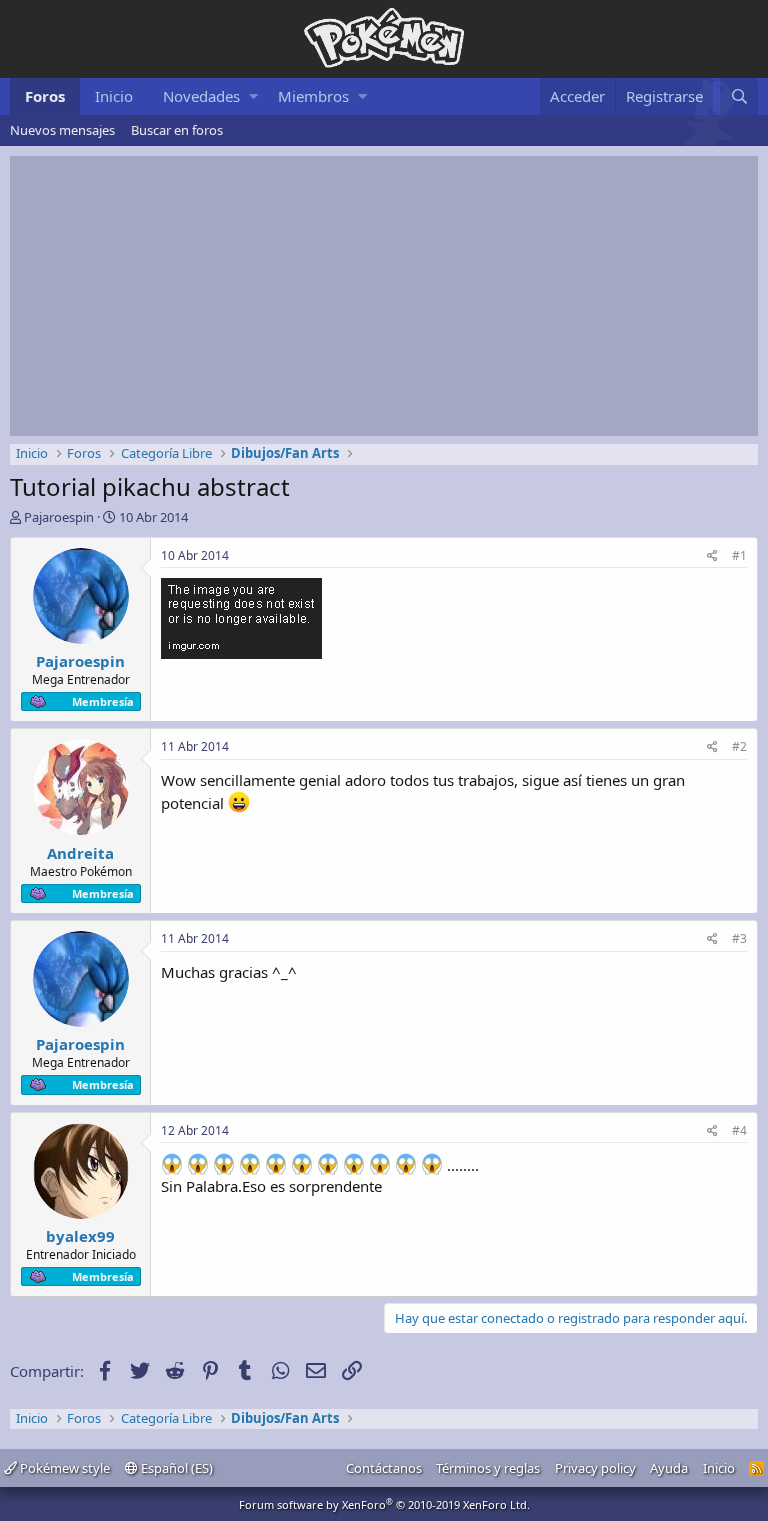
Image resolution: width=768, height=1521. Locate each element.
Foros (45, 96)
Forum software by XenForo (384, 1504)
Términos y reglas (488, 1468)
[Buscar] (739, 96)
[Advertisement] (384, 296)
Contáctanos (384, 1468)
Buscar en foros (177, 130)
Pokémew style (63, 1468)
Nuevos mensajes (62, 130)
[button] (253, 96)
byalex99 (80, 1236)
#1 (739, 555)
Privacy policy (595, 1468)
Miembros (313, 96)
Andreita (80, 853)
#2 (739, 746)
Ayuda (669, 1468)
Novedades (201, 96)
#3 (739, 938)
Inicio (114, 96)
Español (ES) (175, 1468)
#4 (739, 1130)
